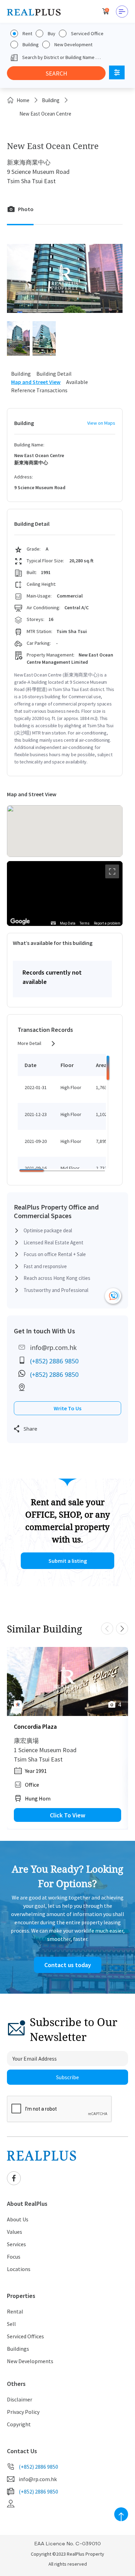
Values (15, 2232)
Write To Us (67, 1408)
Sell (11, 2324)
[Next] (121, 1681)
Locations (19, 2269)
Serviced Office (87, 33)
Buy (52, 33)
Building (31, 45)
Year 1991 (36, 1771)
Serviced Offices (25, 2336)
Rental (15, 2311)
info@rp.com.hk (53, 1348)
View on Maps (101, 423)
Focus (14, 2257)
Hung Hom (38, 1798)
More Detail (29, 1043)
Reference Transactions (39, 390)
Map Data (68, 923)
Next (122, 1628)
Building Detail (54, 374)
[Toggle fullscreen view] (112, 871)
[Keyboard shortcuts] (53, 923)
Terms (85, 923)
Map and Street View (36, 382)
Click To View (67, 1815)
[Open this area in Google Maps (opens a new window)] (20, 921)
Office (32, 1785)
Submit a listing (68, 1561)
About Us (18, 2219)
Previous (107, 1628)
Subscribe (67, 2077)
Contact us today (68, 1965)
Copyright (19, 2424)
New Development (73, 45)
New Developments (30, 2361)
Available (77, 382)
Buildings (18, 2349)
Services (16, 2244)
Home (23, 100)
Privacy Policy (23, 2412)
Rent (27, 33)
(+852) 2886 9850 (54, 1361)
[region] (65, 894)
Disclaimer (20, 2399)
